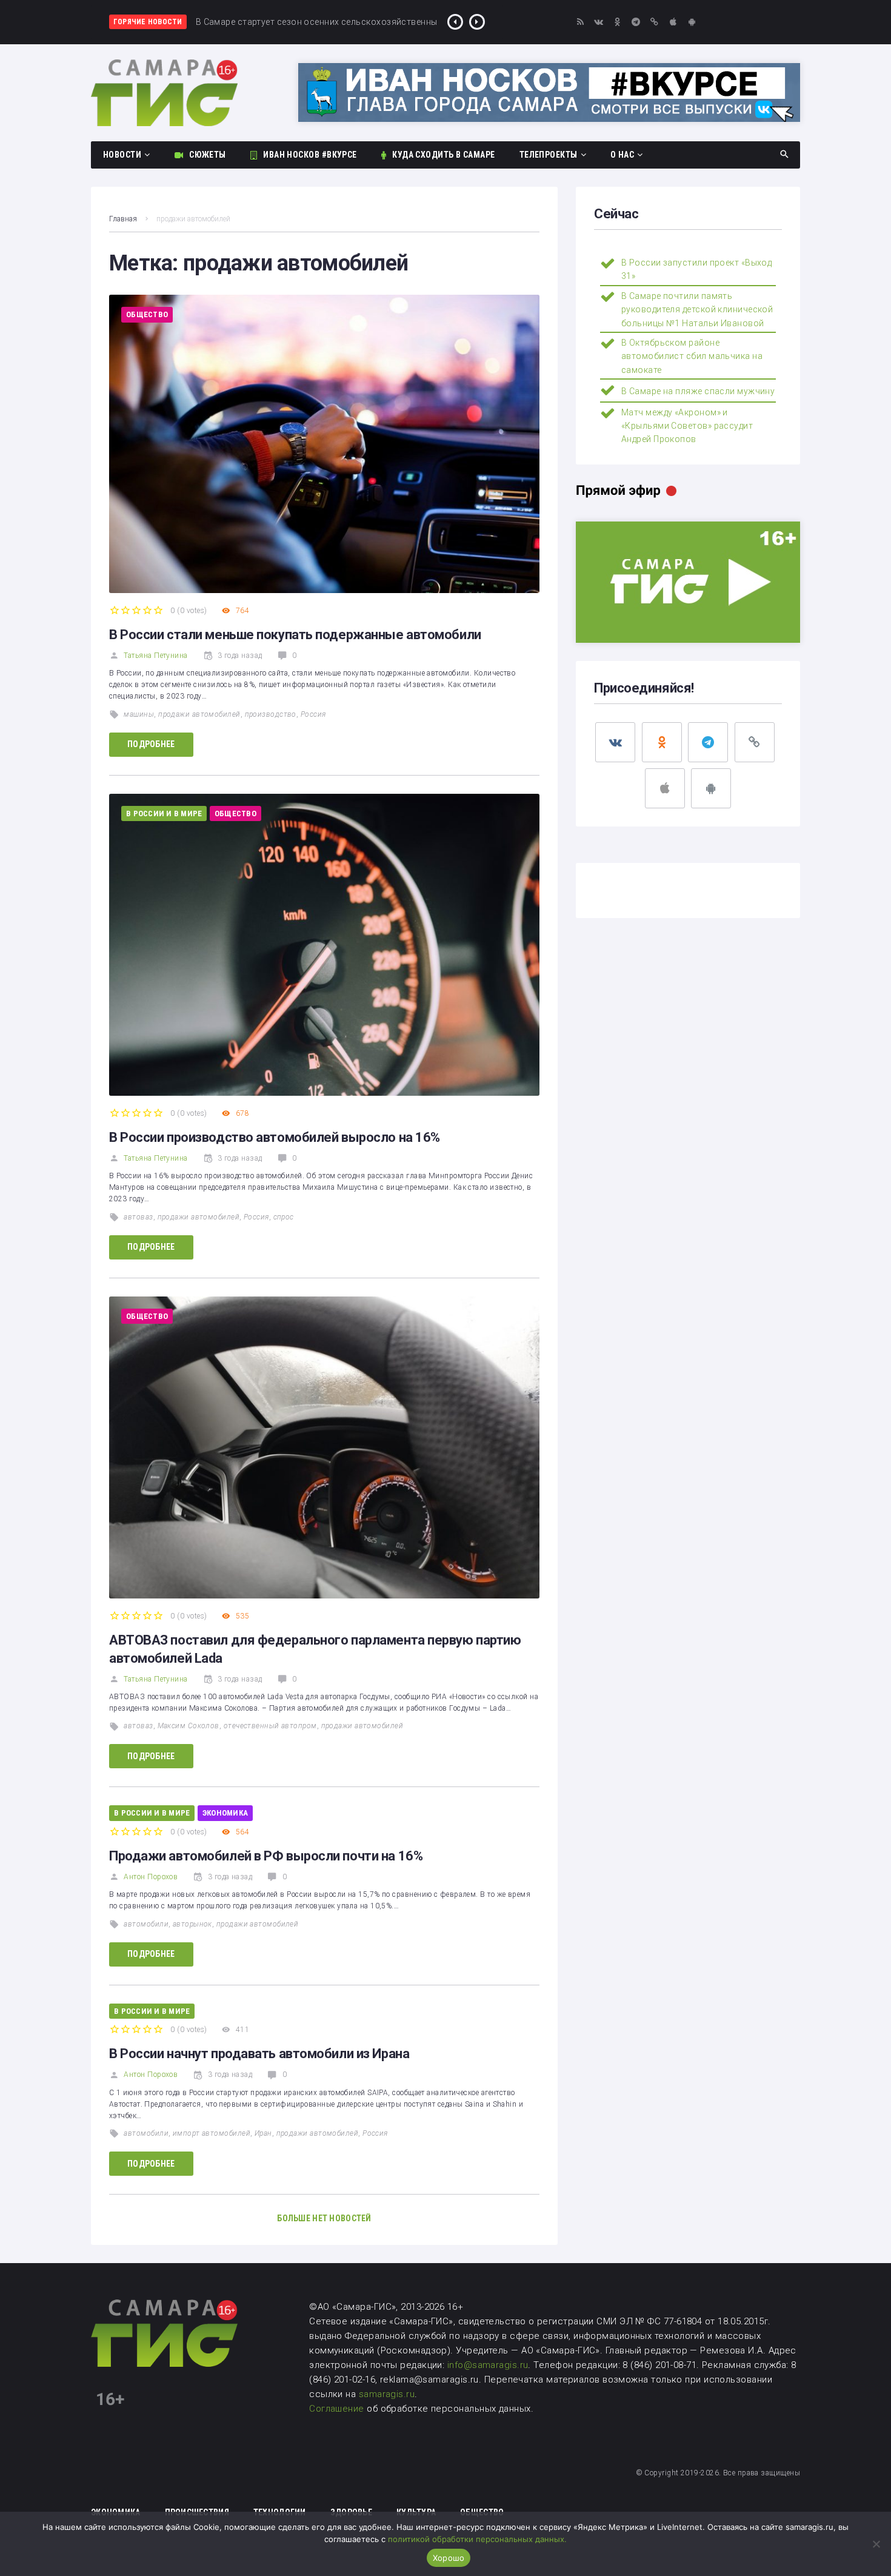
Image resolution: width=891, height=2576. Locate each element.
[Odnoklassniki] (617, 22)
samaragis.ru (387, 2394)
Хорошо (449, 2558)
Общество (147, 314)
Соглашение (338, 2409)
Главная (123, 219)
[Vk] (599, 22)
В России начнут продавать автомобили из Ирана (259, 2054)
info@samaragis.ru (488, 2365)
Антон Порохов (151, 1877)
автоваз (138, 1217)
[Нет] (876, 2544)
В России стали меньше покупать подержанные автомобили (295, 635)
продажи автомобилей (199, 714)
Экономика (225, 1813)
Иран (263, 2133)
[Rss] (580, 22)
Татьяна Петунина (155, 656)
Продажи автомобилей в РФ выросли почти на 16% (266, 1856)
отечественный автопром (270, 1726)
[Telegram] (636, 22)
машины (139, 714)
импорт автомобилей (212, 2133)
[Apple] (673, 22)
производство (271, 714)
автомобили (146, 1924)
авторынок (192, 1924)
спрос (284, 1217)
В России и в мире (164, 813)
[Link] (655, 22)
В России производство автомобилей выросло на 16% (275, 1137)
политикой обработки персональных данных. (477, 2539)
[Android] (692, 22)
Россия (313, 714)
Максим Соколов (189, 1726)
